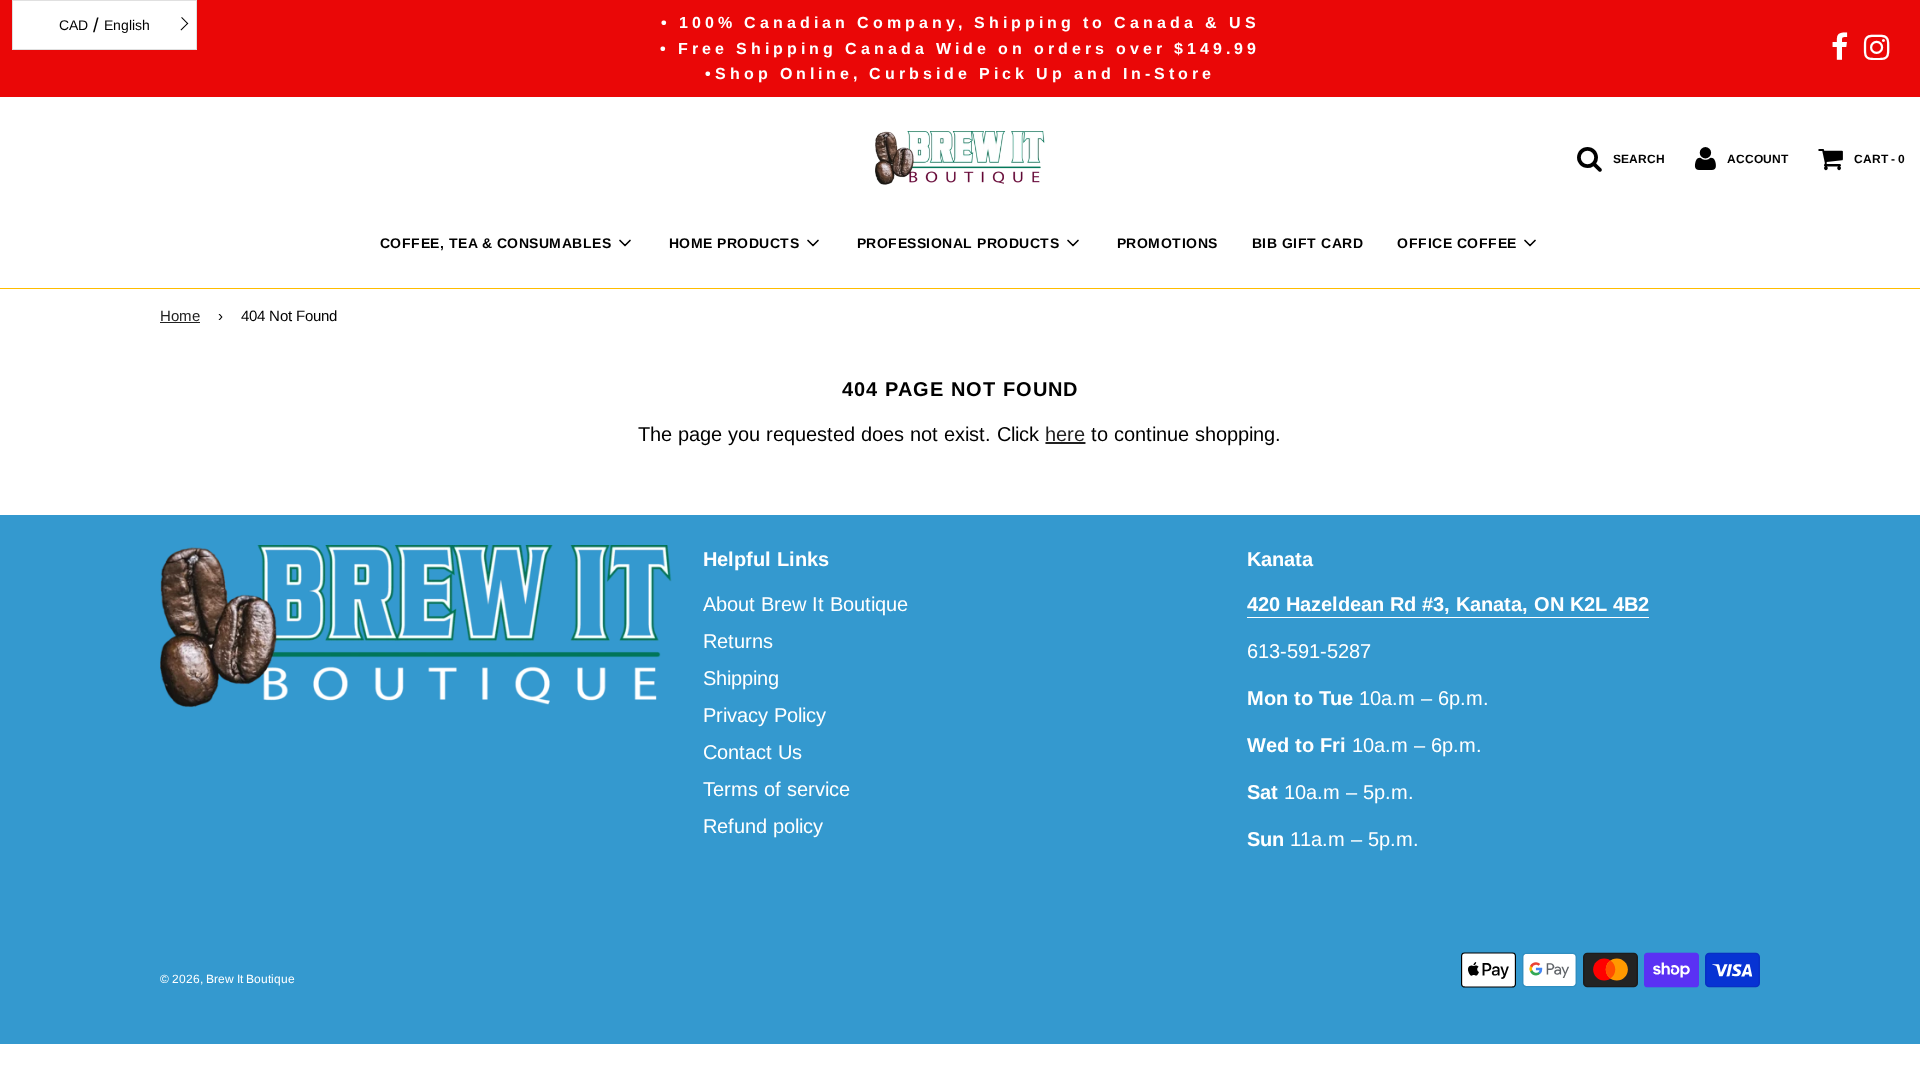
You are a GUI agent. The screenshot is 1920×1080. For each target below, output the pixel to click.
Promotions (1167, 243)
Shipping (741, 678)
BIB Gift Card (1308, 243)
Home (180, 315)
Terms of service (776, 789)
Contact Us (752, 752)
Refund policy (763, 826)
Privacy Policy (764, 715)
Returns (738, 641)
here (1065, 434)
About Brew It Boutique (805, 604)
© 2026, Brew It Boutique (227, 979)
